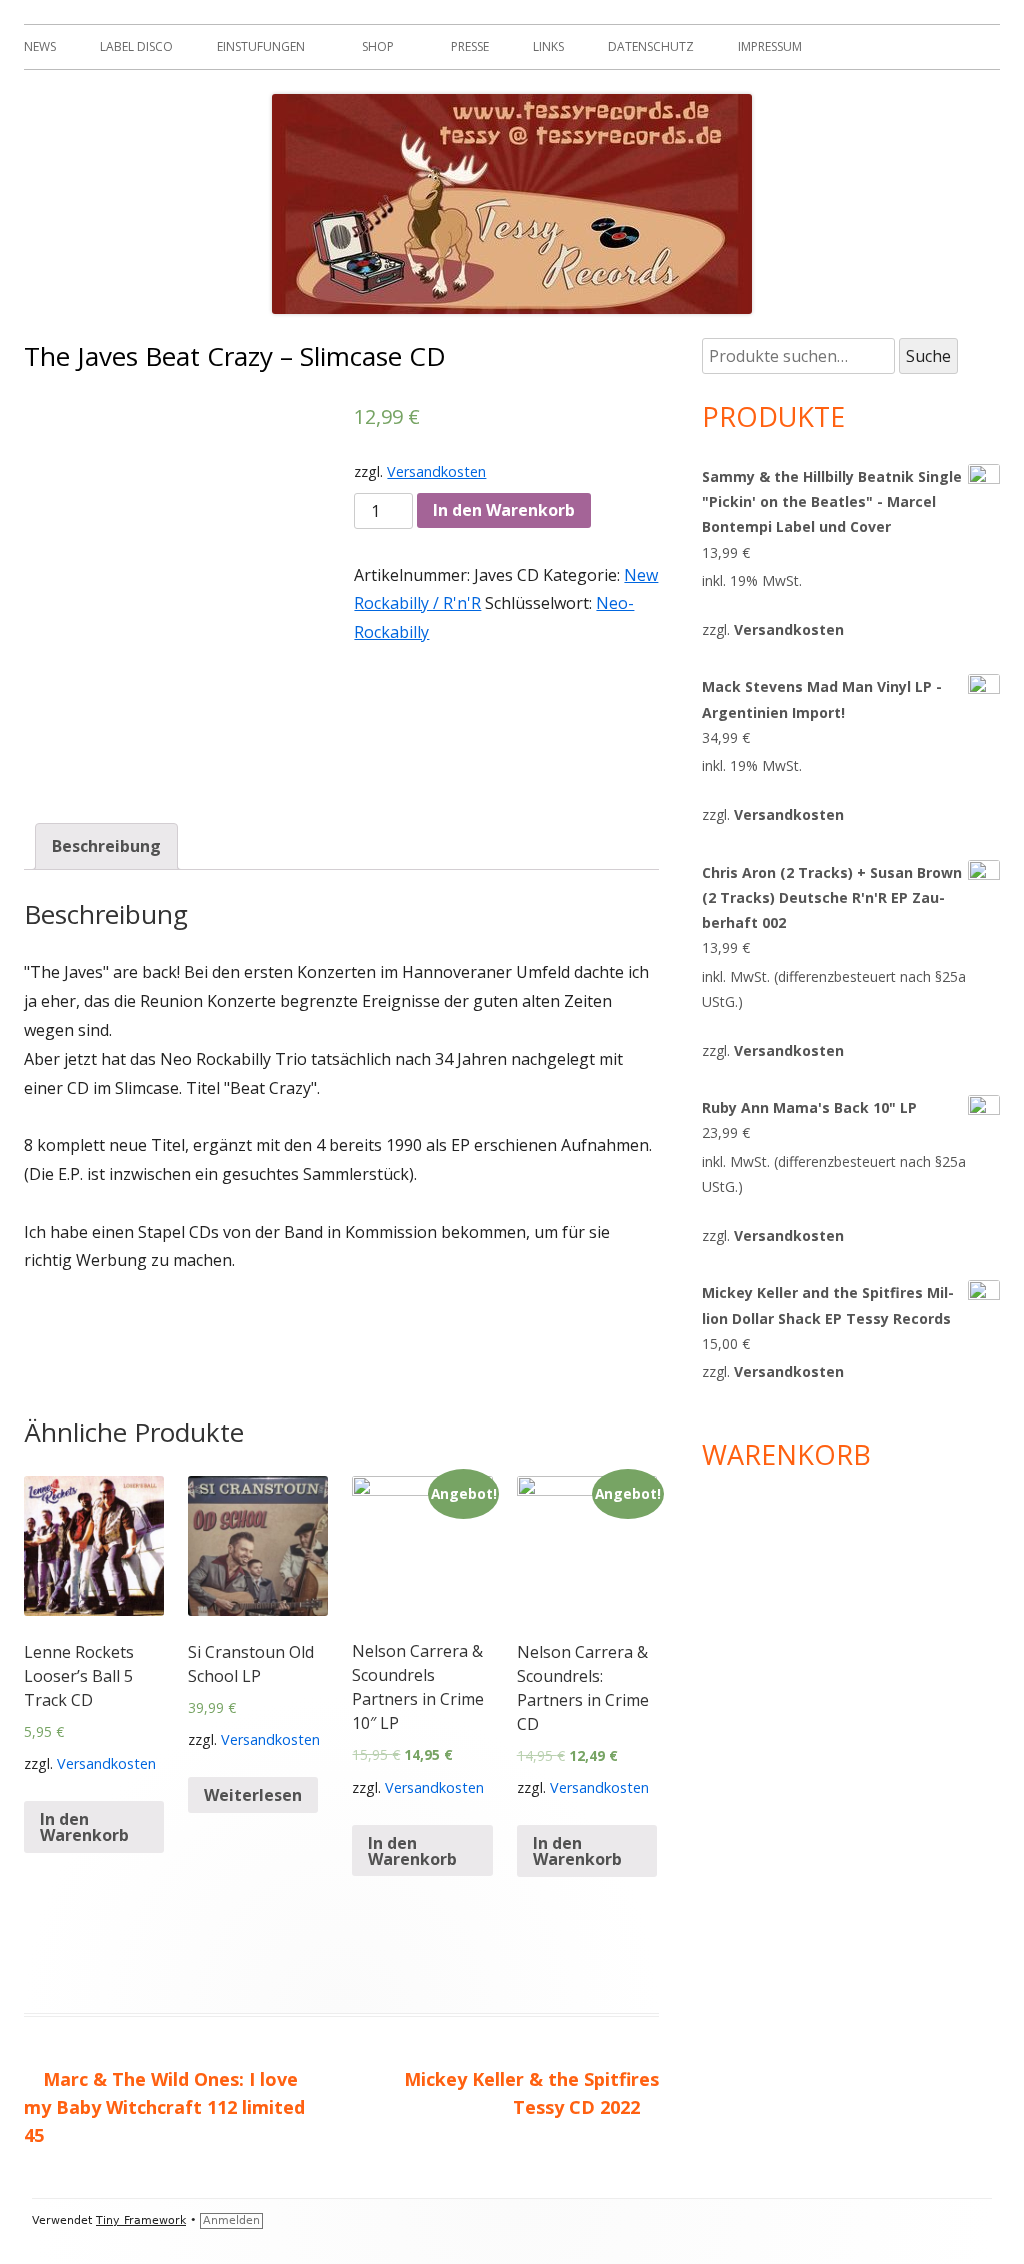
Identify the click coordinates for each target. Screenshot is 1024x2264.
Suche (928, 356)
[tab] (106, 846)
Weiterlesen (253, 1795)
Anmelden (231, 2220)
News (40, 46)
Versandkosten (436, 471)
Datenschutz (651, 46)
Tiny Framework (141, 2220)
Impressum (770, 46)
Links (548, 46)
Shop (378, 46)
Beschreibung (106, 846)
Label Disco (136, 46)
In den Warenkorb (504, 510)
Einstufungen (261, 46)
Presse (470, 46)
